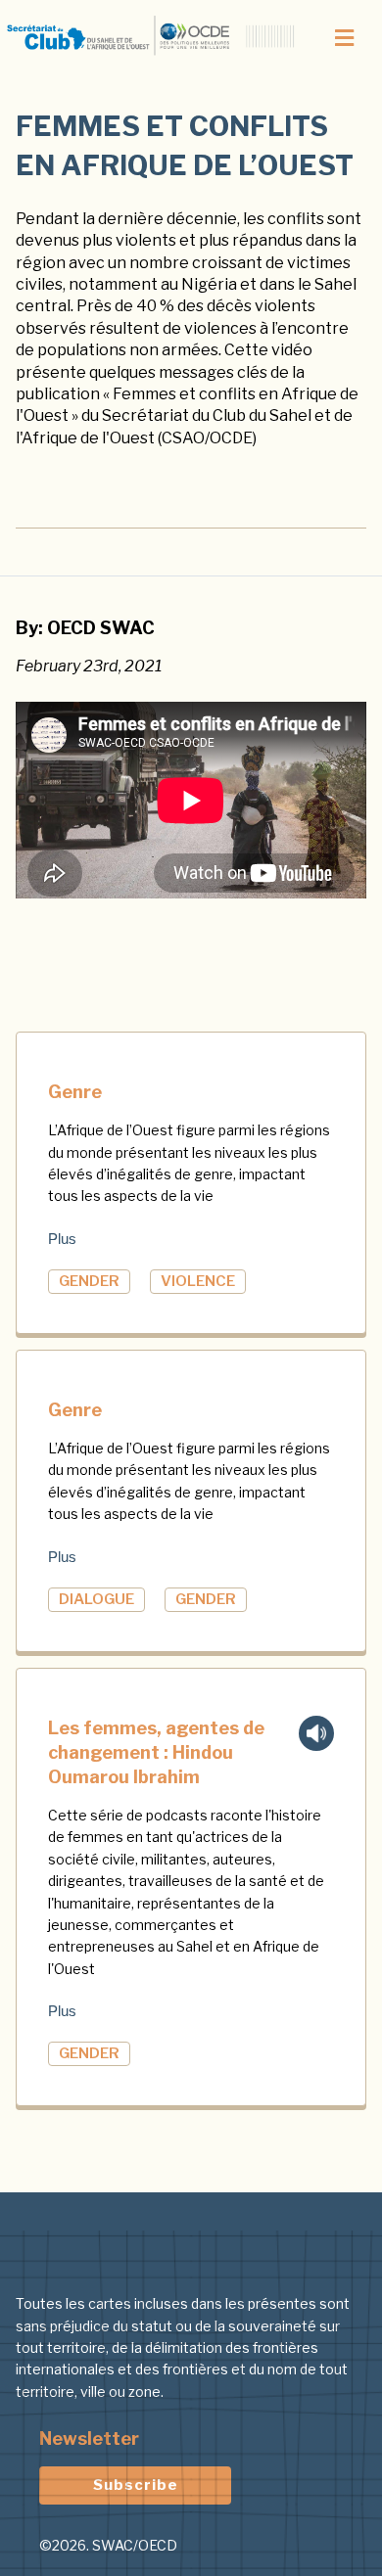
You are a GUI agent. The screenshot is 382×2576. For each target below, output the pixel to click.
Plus (62, 1239)
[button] (344, 38)
